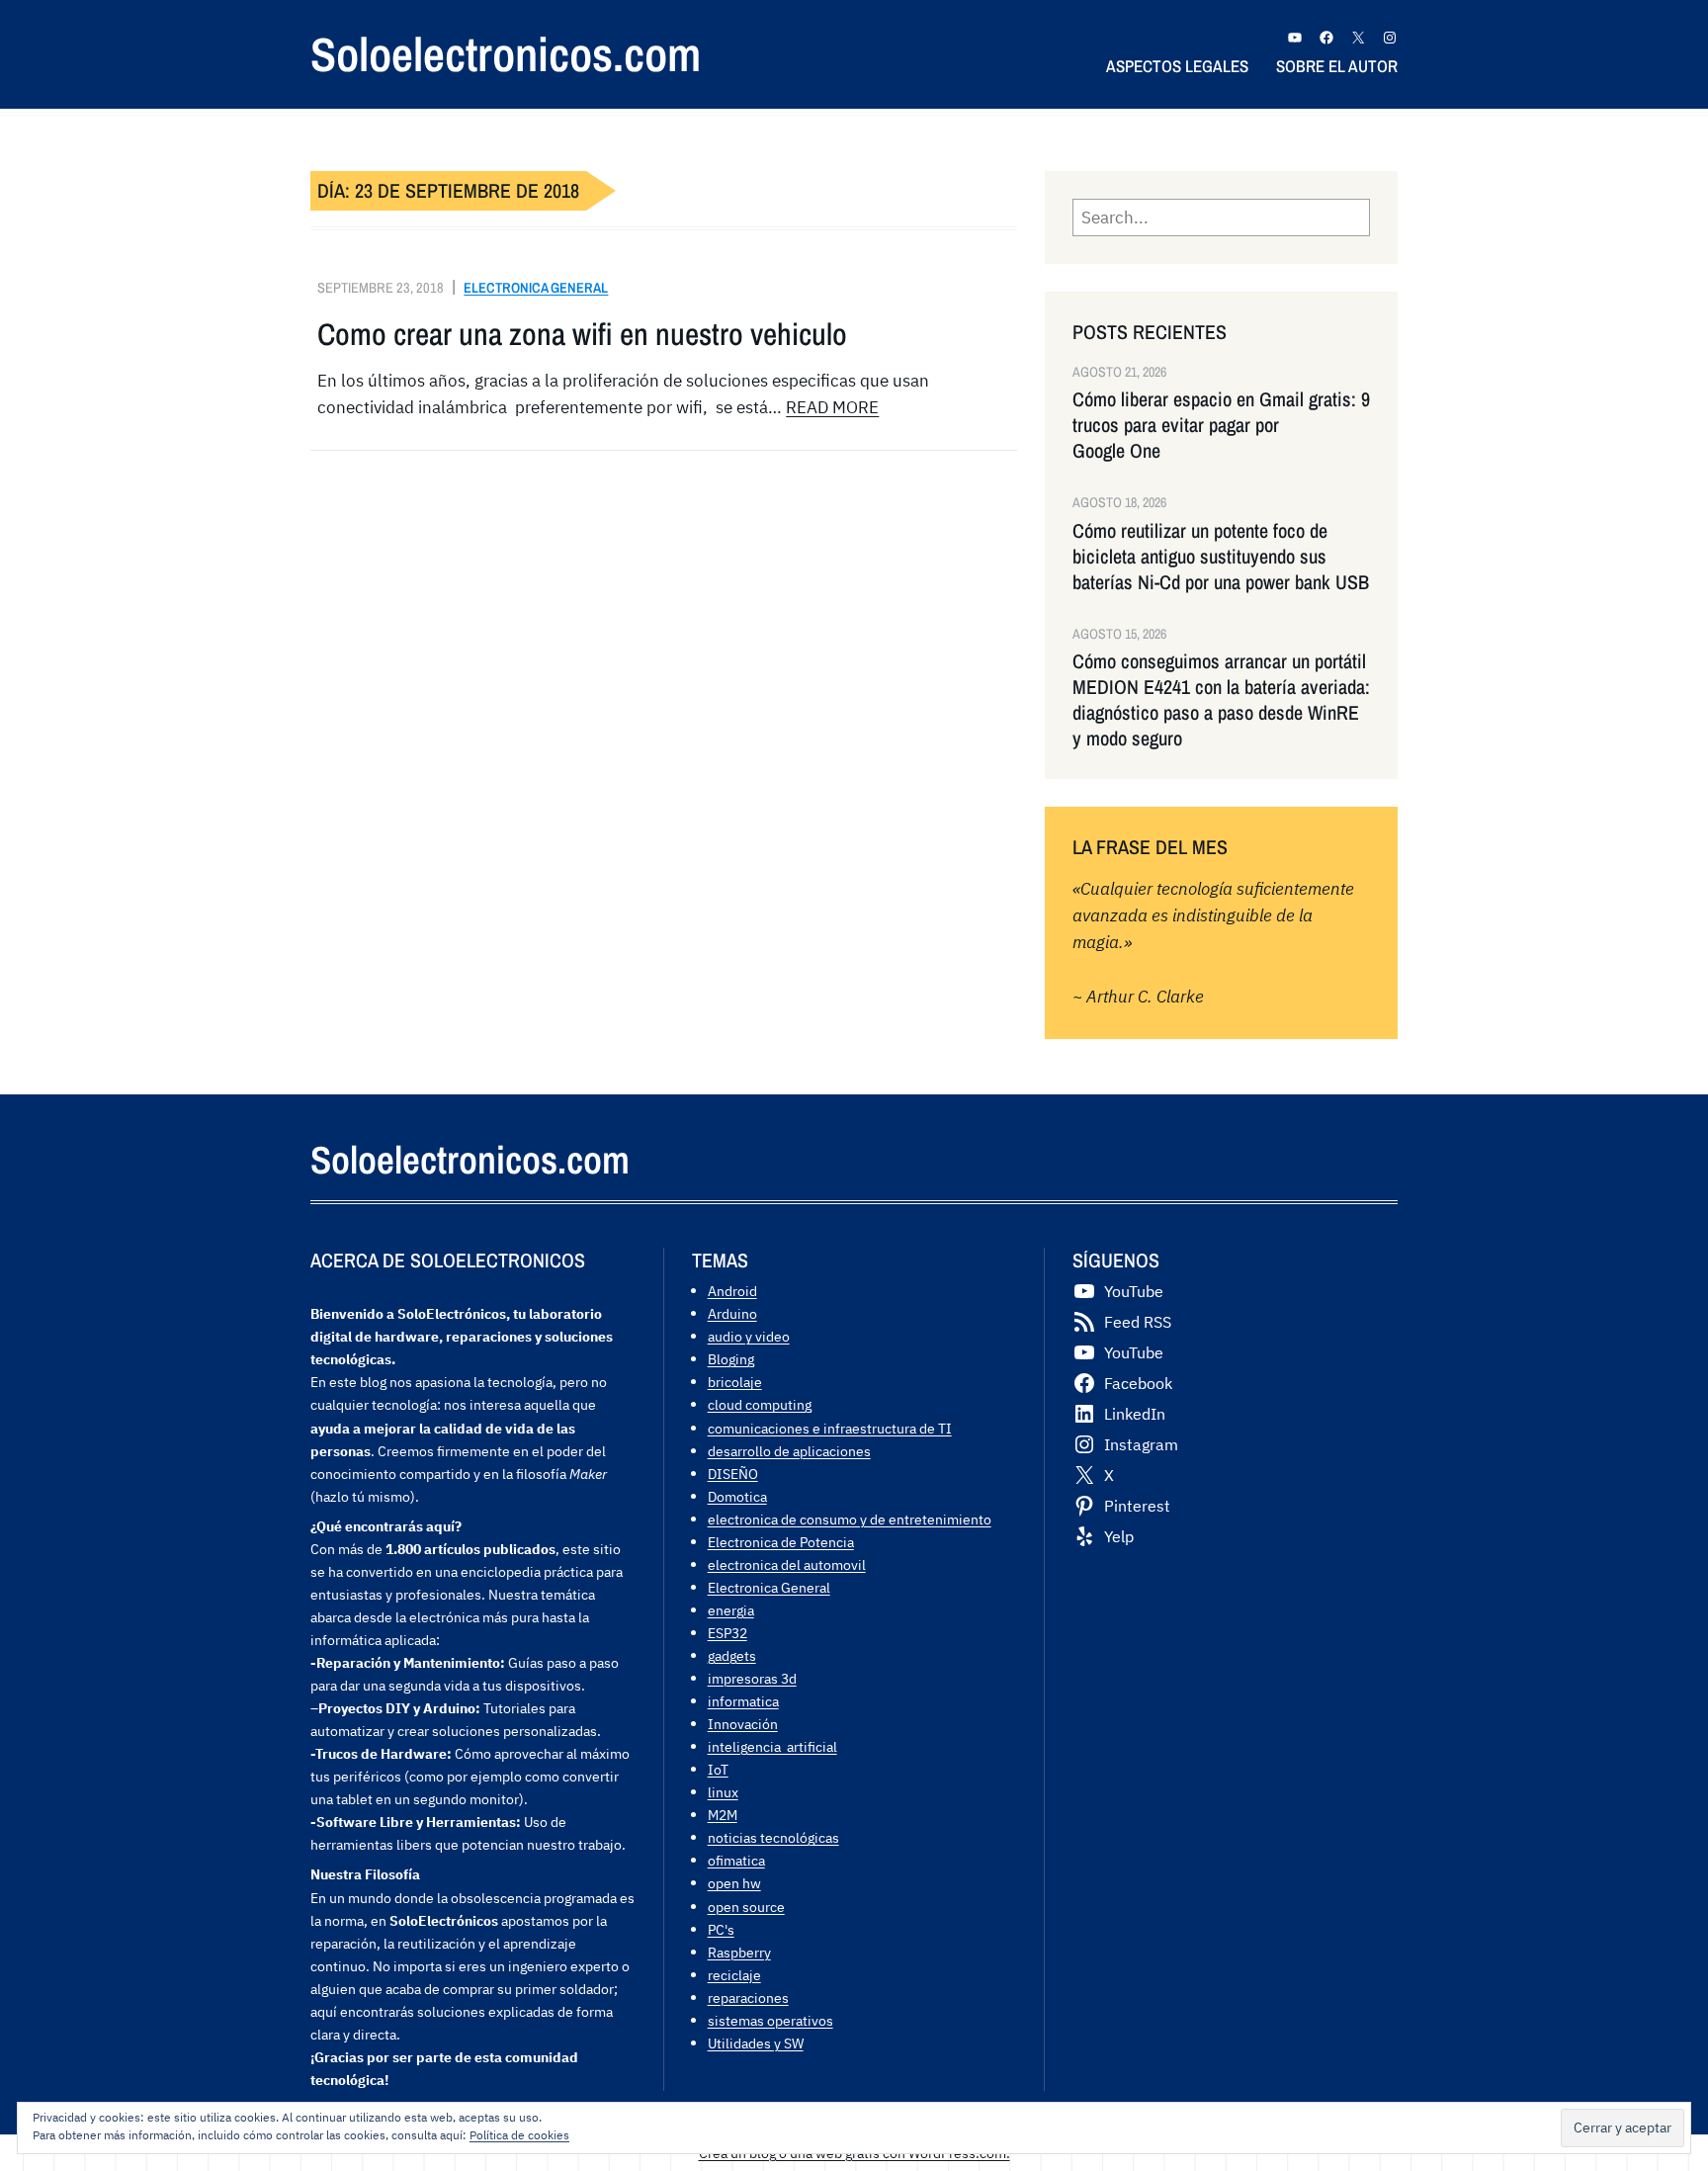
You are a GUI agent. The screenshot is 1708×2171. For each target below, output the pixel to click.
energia (731, 1610)
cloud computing (760, 1404)
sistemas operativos (770, 2020)
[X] (1358, 38)
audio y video (749, 1336)
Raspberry (739, 1952)
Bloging (731, 1359)
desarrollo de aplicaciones (789, 1451)
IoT (718, 1769)
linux (723, 1792)
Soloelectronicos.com (506, 54)
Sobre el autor (1337, 66)
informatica (743, 1701)
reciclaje (734, 1975)
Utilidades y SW (756, 2043)
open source (746, 1907)
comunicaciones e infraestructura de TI (830, 1428)
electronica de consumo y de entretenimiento (850, 1519)
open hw (734, 1883)
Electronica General (536, 287)
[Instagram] (1390, 38)
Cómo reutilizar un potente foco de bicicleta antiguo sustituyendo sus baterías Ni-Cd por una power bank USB (1221, 557)
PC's (721, 1929)
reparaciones (748, 1997)
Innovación (743, 1724)
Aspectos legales (1177, 66)
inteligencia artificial (772, 1746)
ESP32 (727, 1633)
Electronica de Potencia (781, 1542)
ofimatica (736, 1860)
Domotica (737, 1496)
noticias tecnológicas (773, 1837)
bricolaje (735, 1382)
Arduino (732, 1313)
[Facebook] (1326, 38)
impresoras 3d (752, 1678)
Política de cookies (519, 2135)
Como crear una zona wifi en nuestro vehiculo (582, 334)
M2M (723, 1815)
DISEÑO (733, 1474)
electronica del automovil (787, 1564)
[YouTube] (1295, 38)
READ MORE (832, 407)
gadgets (732, 1655)
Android (732, 1291)
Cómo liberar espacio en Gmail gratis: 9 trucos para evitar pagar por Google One (1221, 425)
